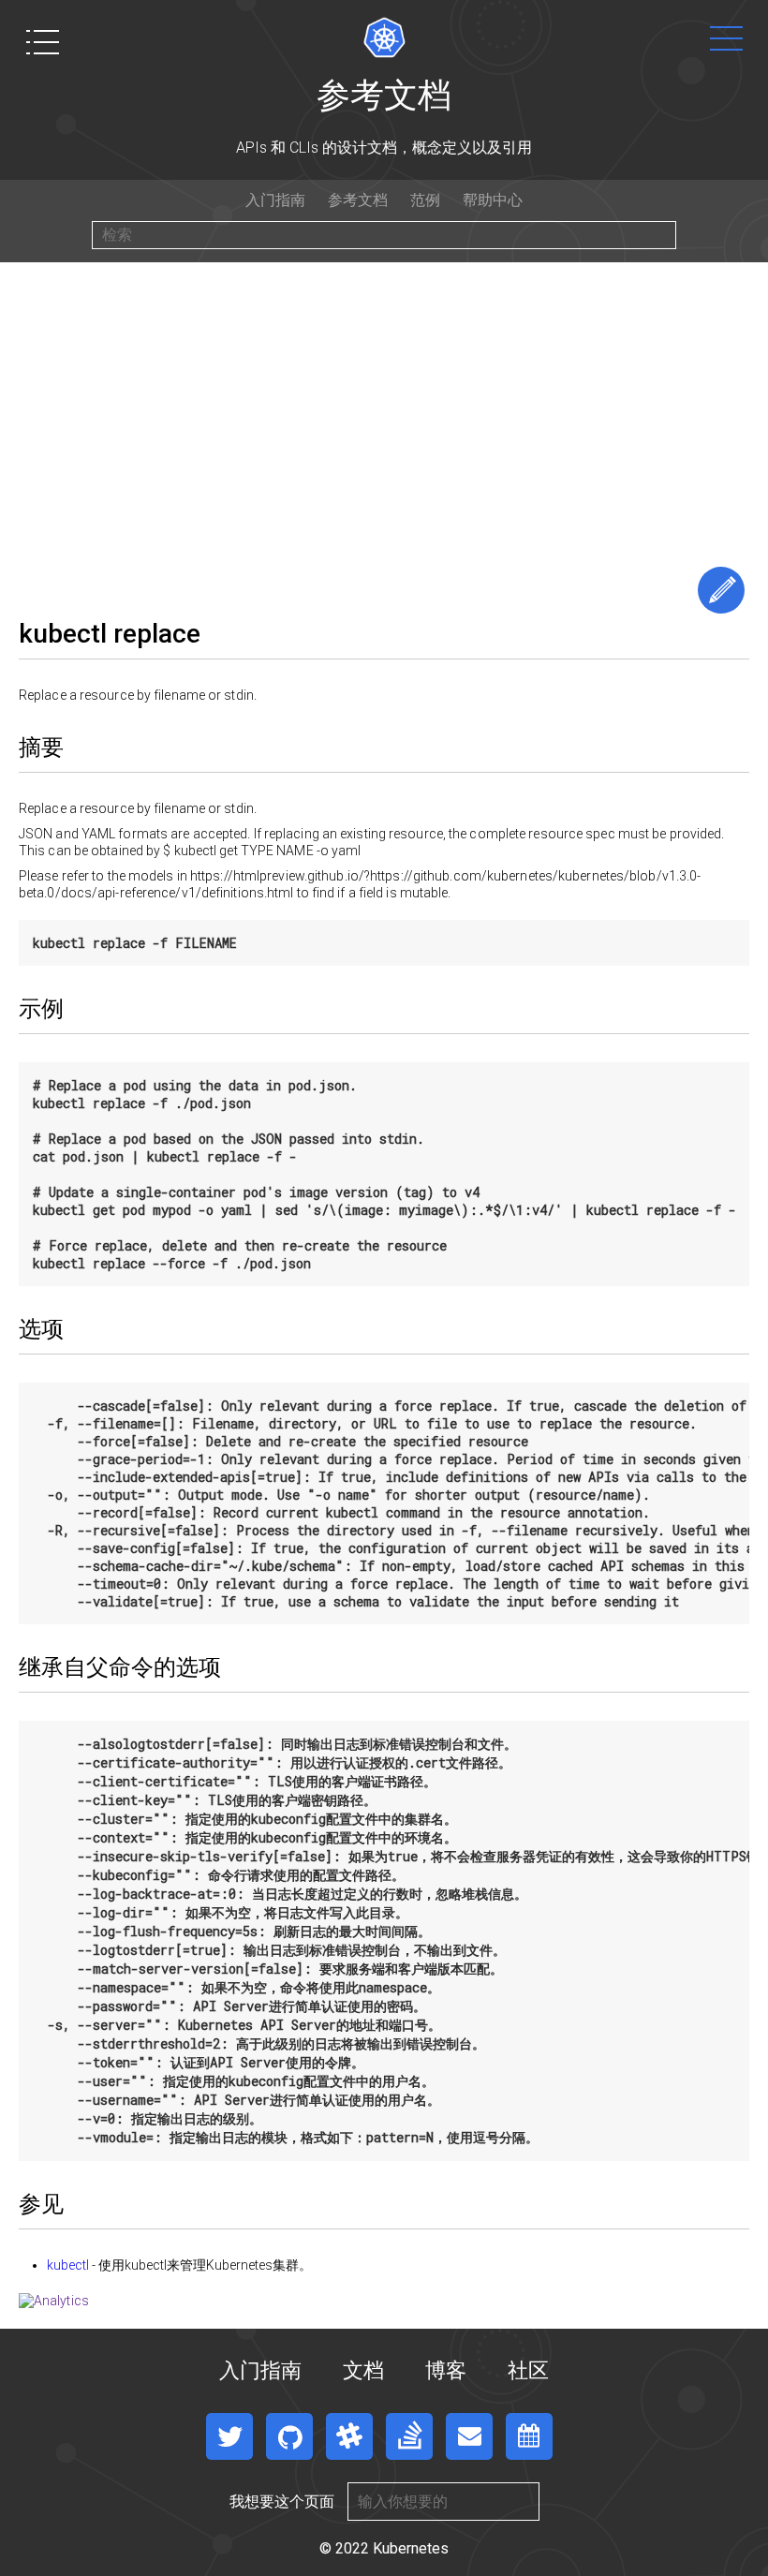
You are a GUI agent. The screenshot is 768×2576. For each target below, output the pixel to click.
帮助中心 (493, 200)
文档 (363, 2370)
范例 (425, 200)
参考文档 (358, 200)
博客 (446, 2370)
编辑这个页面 (721, 590)
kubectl (68, 2265)
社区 (528, 2370)
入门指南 (275, 200)
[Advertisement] (384, 403)
